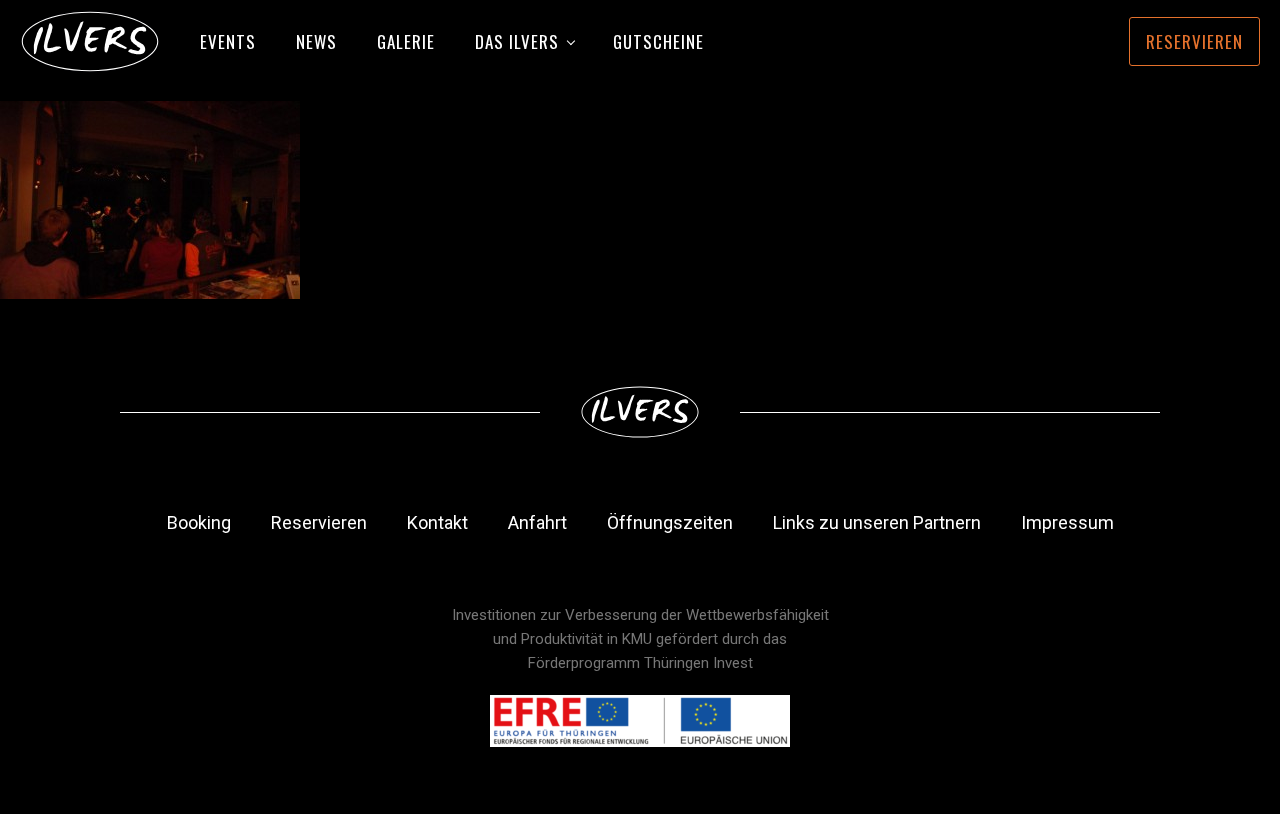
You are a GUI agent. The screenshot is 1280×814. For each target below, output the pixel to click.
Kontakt (437, 522)
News (316, 41)
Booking (199, 522)
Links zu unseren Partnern (877, 522)
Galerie (406, 41)
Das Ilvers (517, 41)
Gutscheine (658, 41)
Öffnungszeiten (670, 522)
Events (228, 41)
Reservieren (1194, 41)
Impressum (1067, 522)
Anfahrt (537, 522)
